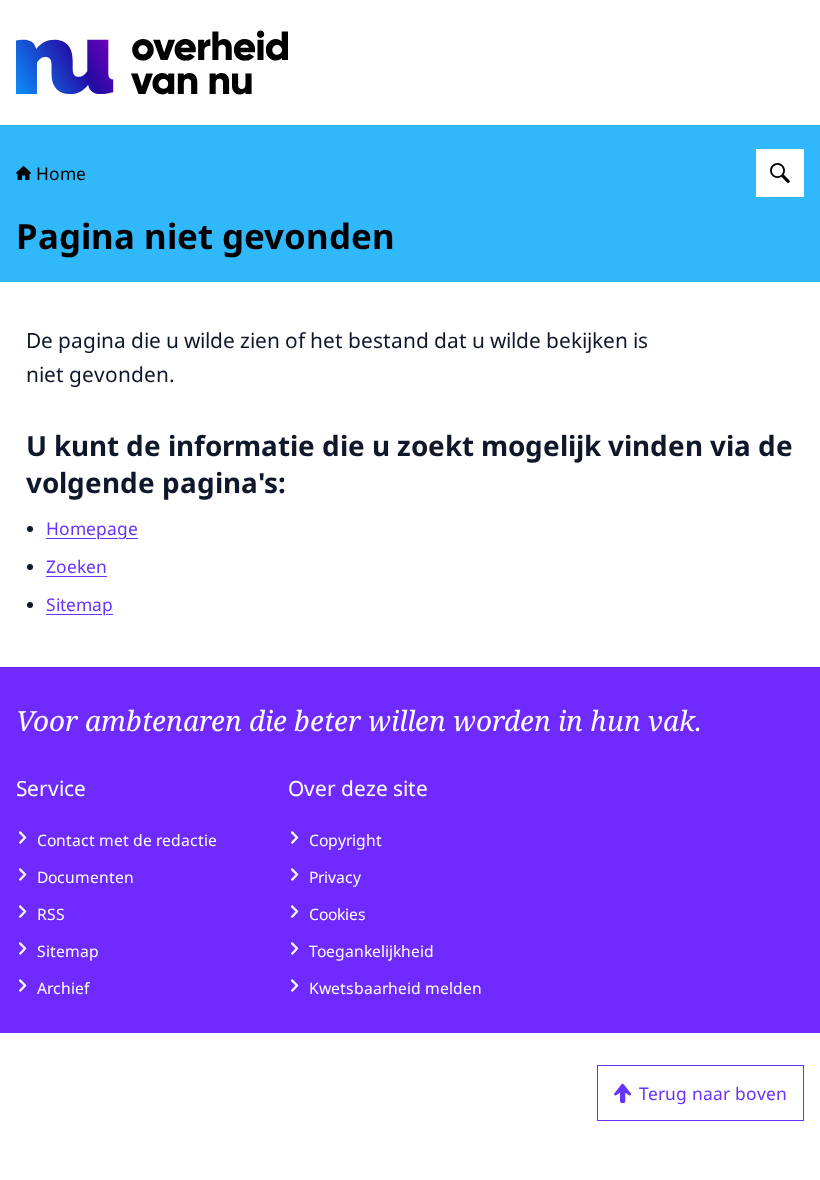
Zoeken (76, 566)
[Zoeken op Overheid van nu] (780, 173)
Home (61, 173)
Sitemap (79, 604)
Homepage (92, 528)
